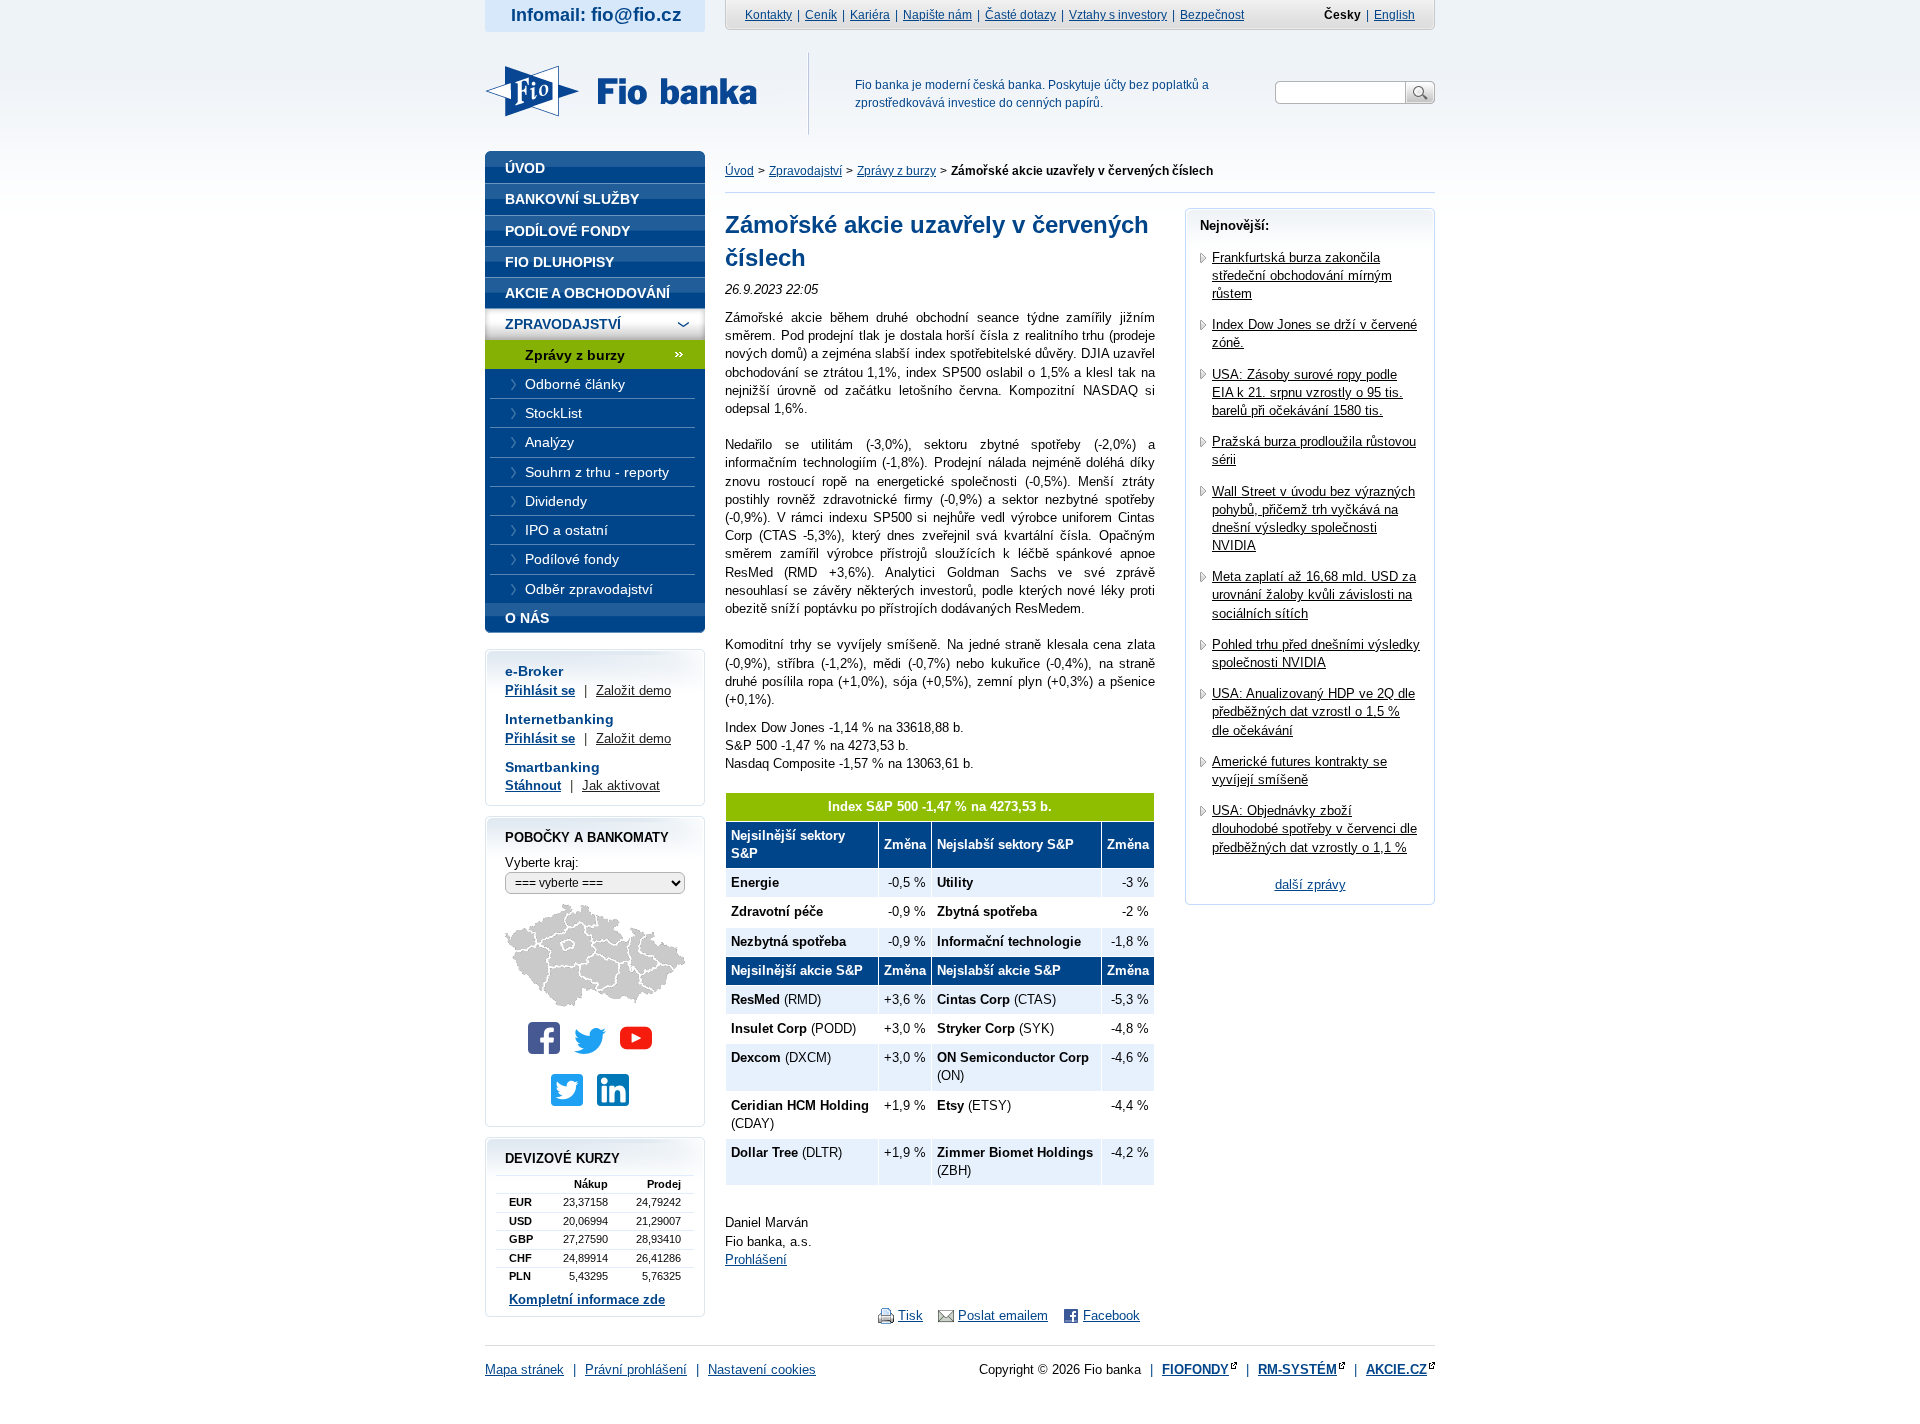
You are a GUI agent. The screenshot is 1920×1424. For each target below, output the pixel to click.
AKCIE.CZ (1396, 1369)
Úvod (739, 171)
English (1394, 15)
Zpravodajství (805, 171)
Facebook (1111, 1315)
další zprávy (1310, 884)
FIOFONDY (1195, 1369)
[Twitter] (595, 1049)
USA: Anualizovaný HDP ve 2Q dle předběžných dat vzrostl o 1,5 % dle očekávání (1313, 711)
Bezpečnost (1212, 15)
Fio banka (633, 91)
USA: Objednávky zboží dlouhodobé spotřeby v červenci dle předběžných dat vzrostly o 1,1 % (1314, 828)
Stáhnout (533, 785)
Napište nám (937, 15)
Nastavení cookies (762, 1369)
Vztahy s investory (1118, 15)
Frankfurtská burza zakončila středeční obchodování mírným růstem (1302, 275)
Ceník (821, 15)
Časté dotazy (1020, 15)
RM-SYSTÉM (1297, 1369)
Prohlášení (756, 1259)
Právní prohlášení (636, 1369)
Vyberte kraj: (542, 862)
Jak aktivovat (621, 785)
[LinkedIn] (618, 1101)
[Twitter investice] (572, 1101)
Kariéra (870, 15)
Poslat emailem (1003, 1315)
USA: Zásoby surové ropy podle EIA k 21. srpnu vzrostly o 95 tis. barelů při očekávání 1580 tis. (1307, 392)
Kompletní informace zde (587, 1299)
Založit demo (633, 690)
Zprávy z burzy (896, 171)
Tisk (910, 1315)
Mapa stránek (524, 1369)
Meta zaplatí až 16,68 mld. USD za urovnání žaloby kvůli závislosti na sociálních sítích (1314, 594)
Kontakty (768, 15)
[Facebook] (549, 1049)
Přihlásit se (540, 690)
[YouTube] (641, 1049)
